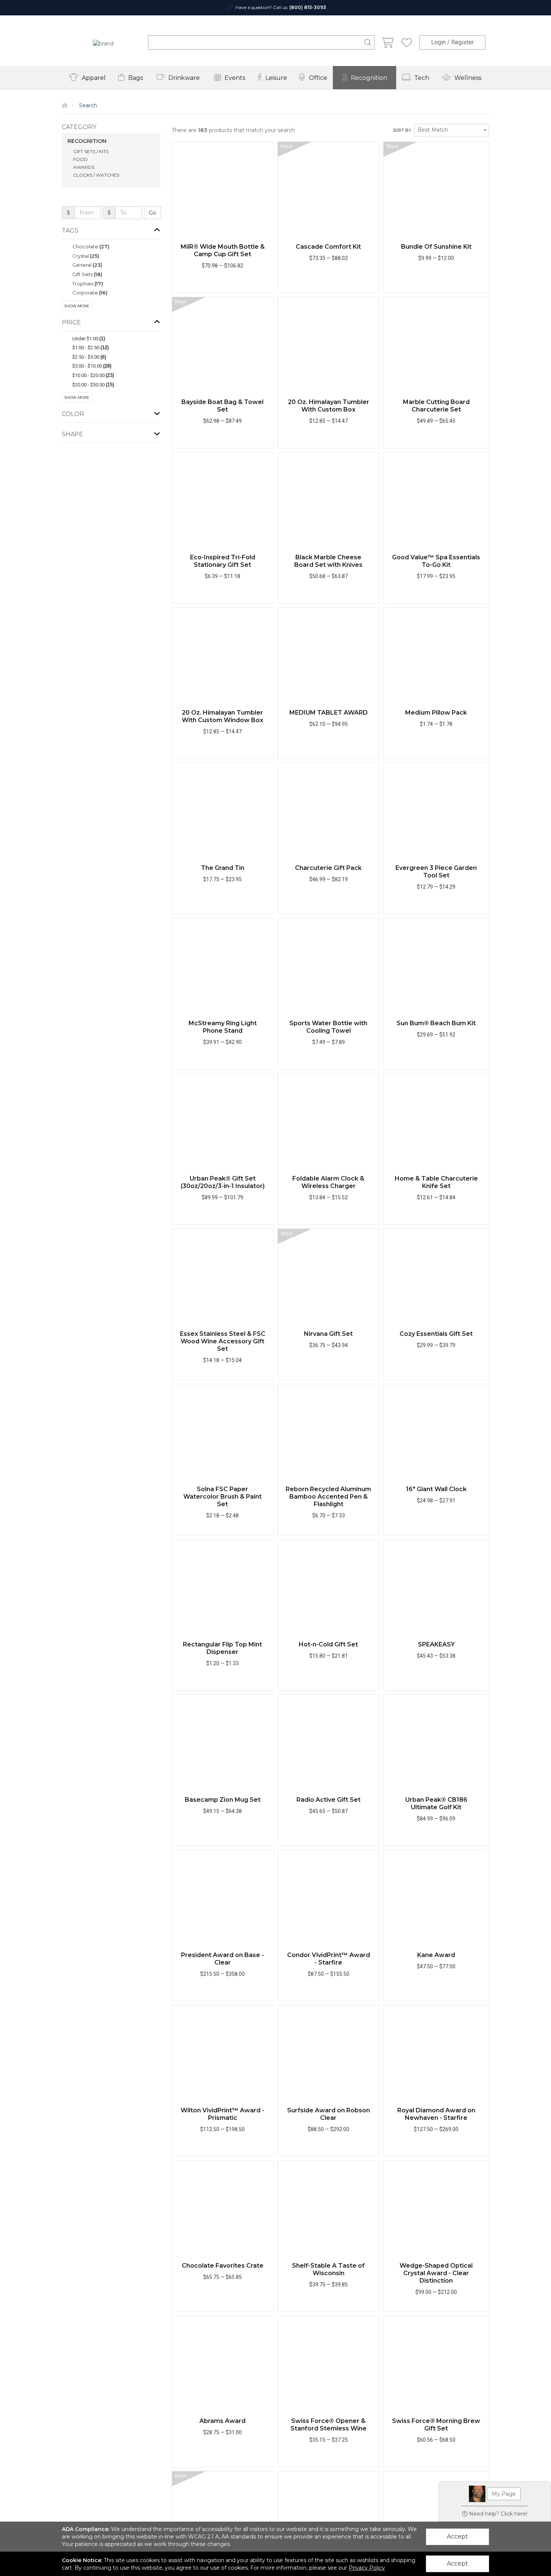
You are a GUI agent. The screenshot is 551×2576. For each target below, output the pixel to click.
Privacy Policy (367, 2568)
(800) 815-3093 (308, 7)
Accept (457, 2536)
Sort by (402, 130)
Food (80, 159)
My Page (504, 2494)
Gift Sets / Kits (91, 151)
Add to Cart (219, 285)
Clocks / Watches (96, 175)
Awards (84, 167)
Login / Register (452, 42)
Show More (77, 306)
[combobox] (452, 130)
